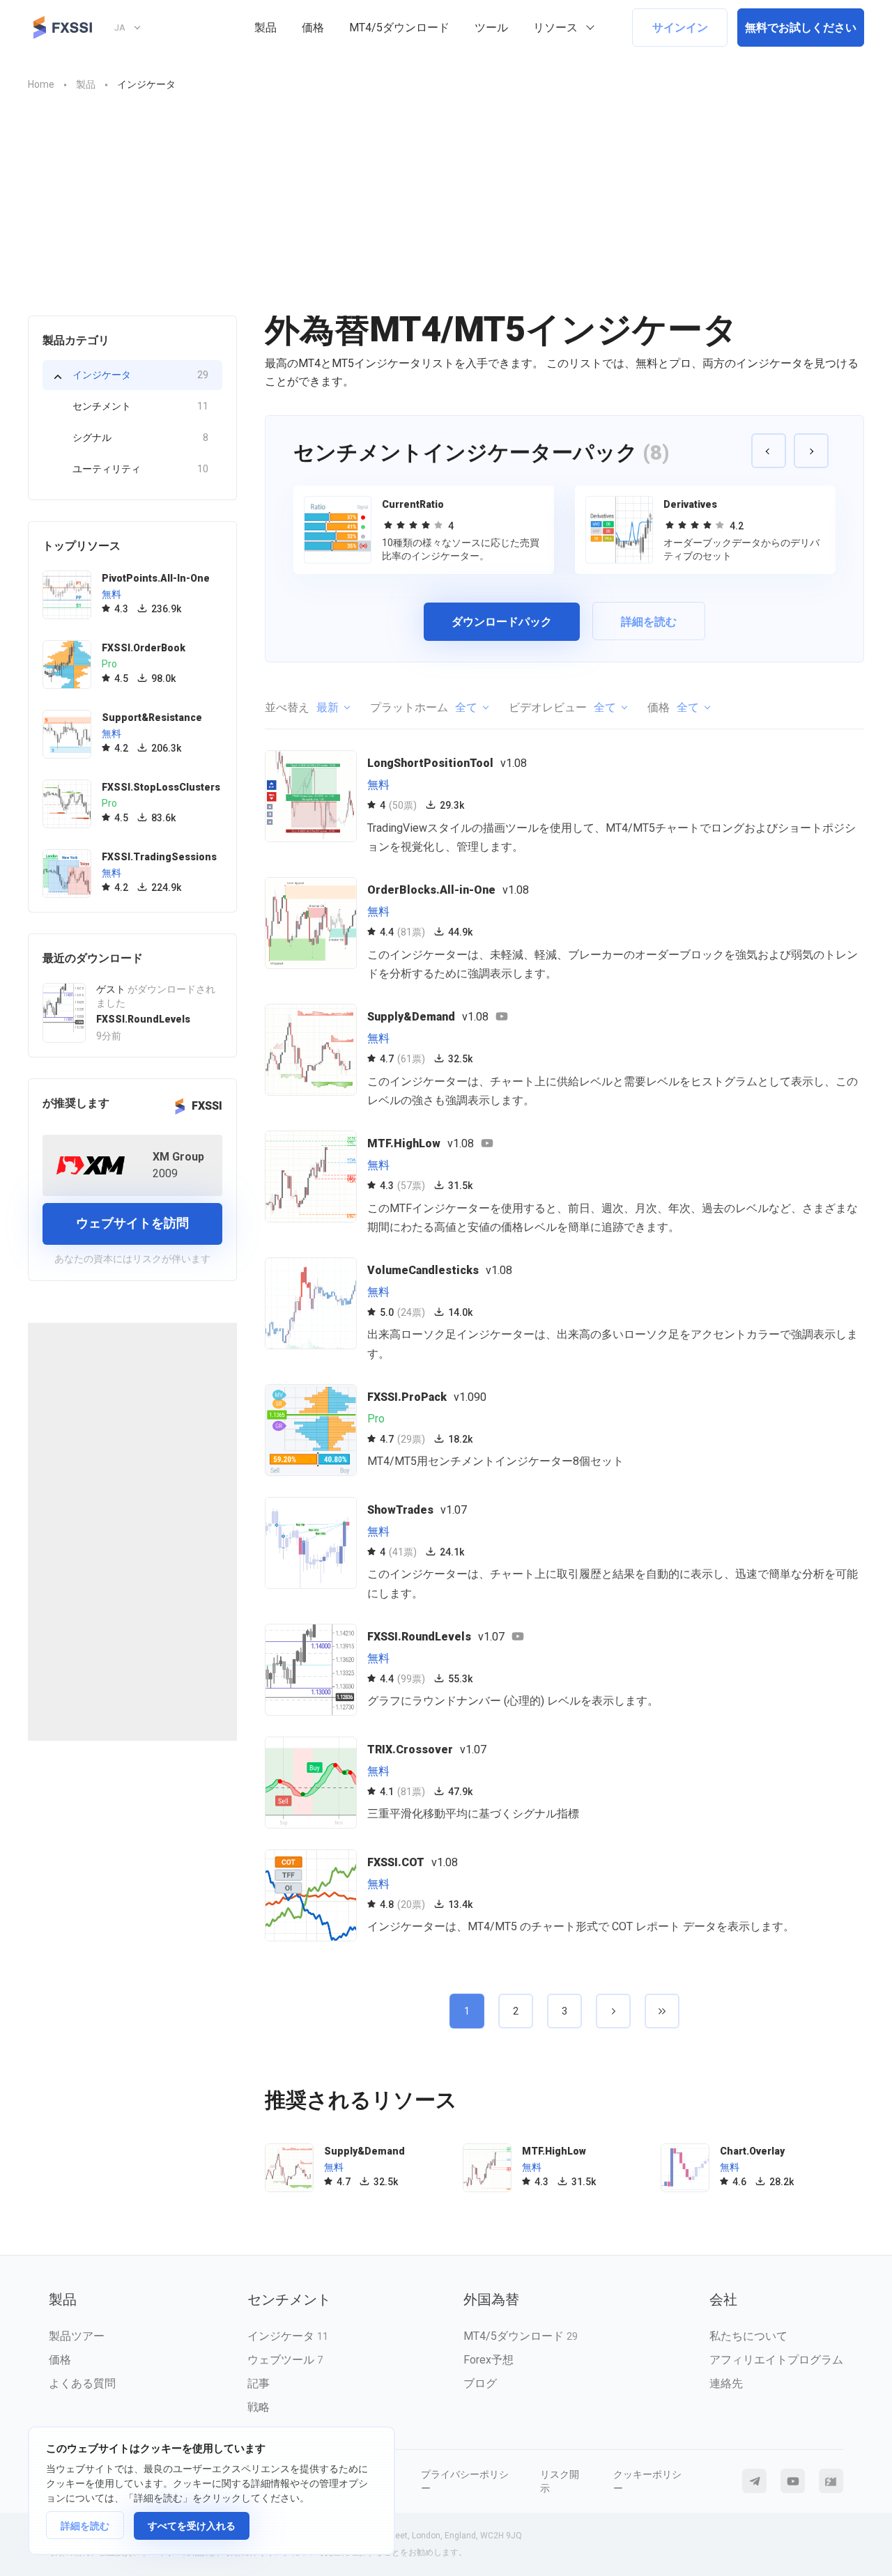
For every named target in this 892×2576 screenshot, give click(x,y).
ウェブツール (285, 2360)
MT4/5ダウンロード (399, 28)
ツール (491, 28)
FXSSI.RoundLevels (143, 1019)
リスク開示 (560, 2481)
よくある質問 (82, 2383)
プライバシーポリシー (465, 2481)
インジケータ (140, 375)
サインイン (680, 28)
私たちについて (748, 2336)
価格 (313, 28)
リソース (555, 28)
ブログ (480, 2383)
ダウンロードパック (502, 622)
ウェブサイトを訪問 (132, 1223)
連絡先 (726, 2383)
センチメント (140, 406)
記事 (259, 2383)
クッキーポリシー (647, 2481)
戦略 (259, 2407)
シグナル (140, 437)
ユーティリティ (140, 469)
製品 (266, 28)
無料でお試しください (801, 28)
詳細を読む (85, 2526)
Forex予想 (489, 2360)
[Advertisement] (446, 211)
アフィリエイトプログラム (776, 2360)
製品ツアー (77, 2336)
